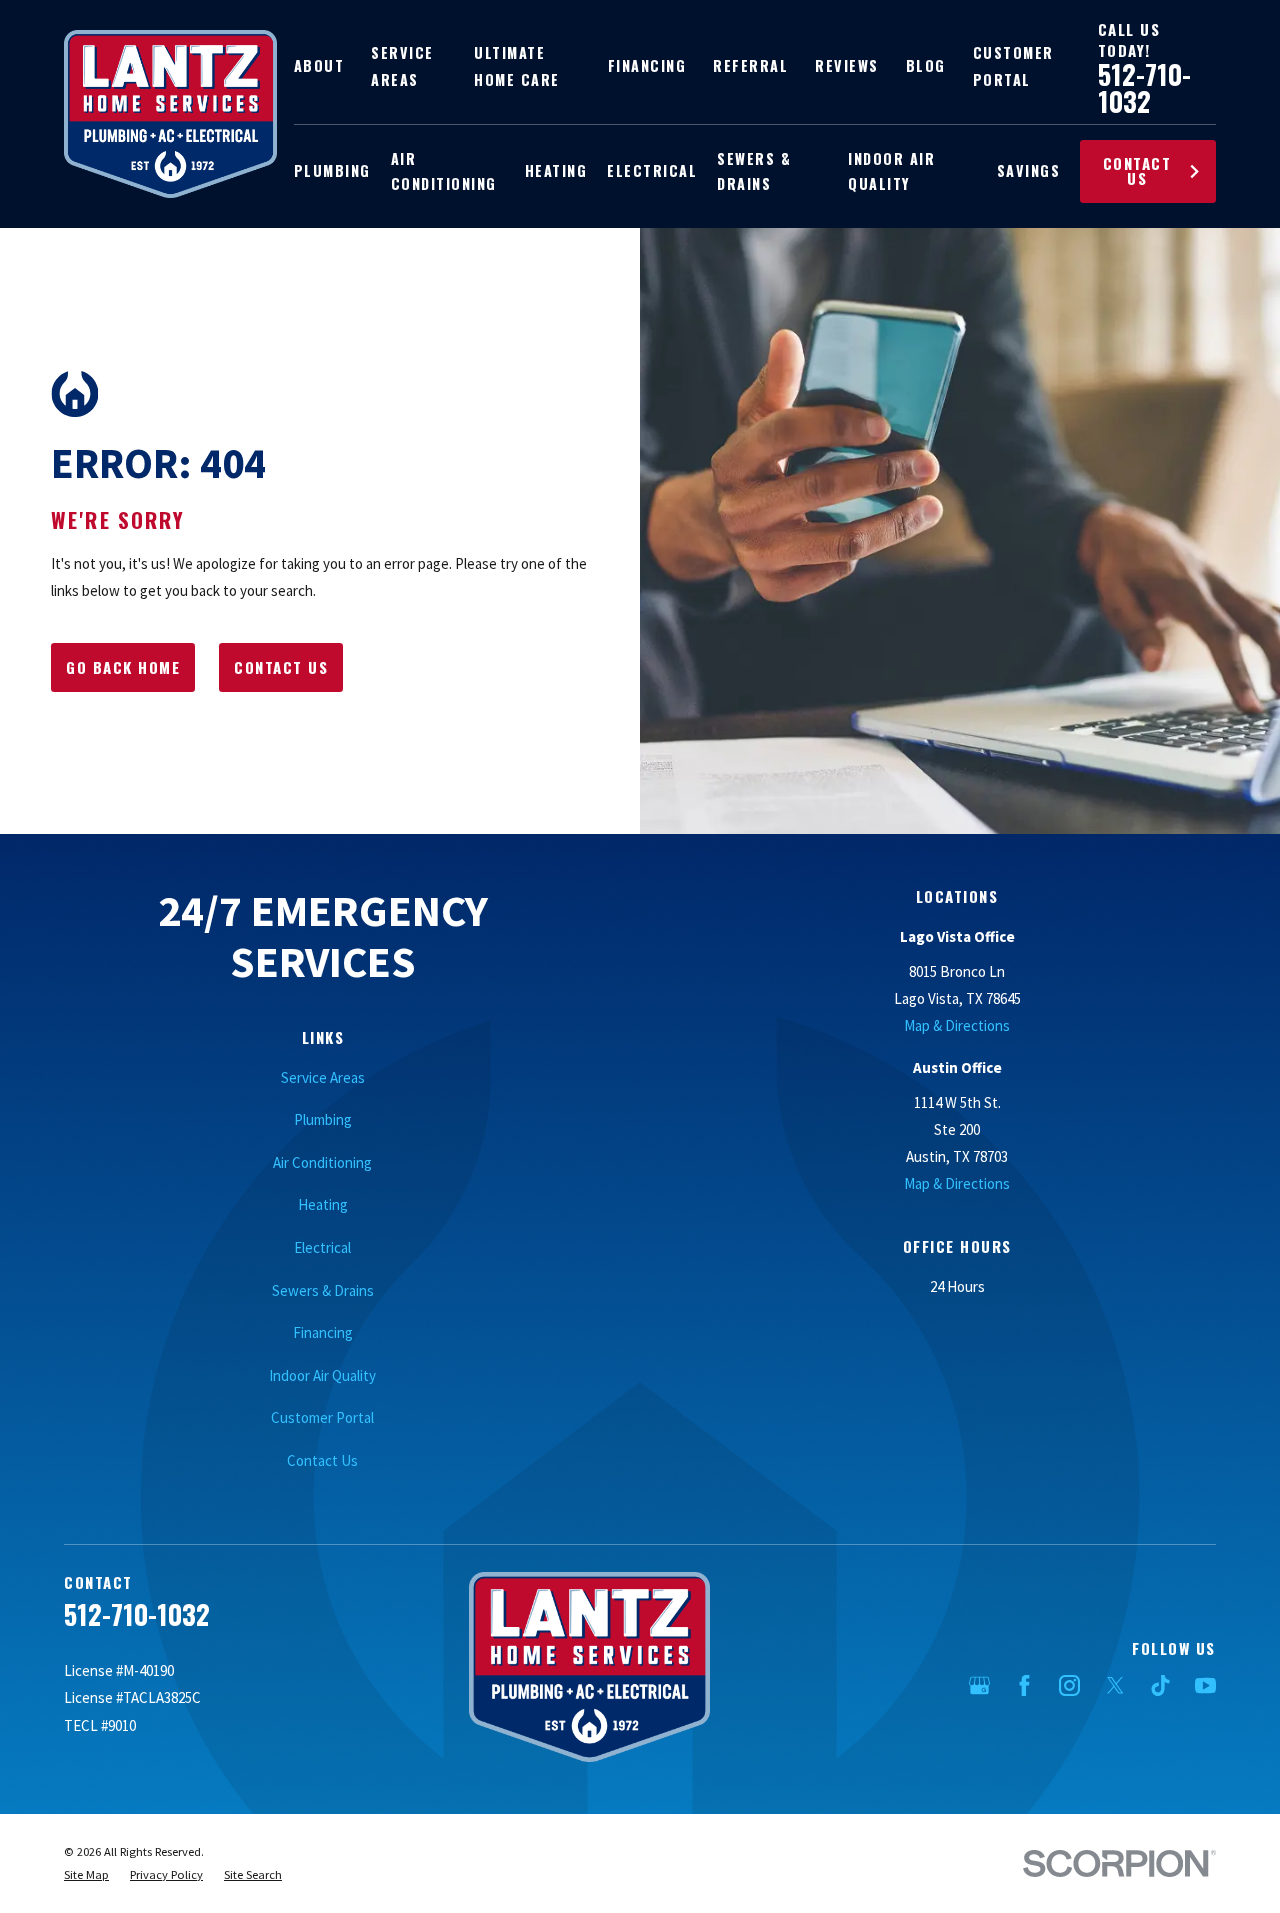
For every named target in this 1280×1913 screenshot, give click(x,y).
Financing (647, 65)
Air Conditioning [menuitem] (444, 171)
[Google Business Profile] (979, 1685)
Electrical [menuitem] (652, 170)
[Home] (170, 114)
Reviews (847, 65)
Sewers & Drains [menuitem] (754, 171)
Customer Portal (322, 1417)
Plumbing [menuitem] (332, 170)
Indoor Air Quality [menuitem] (891, 171)
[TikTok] (1160, 1685)
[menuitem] (86, 1875)
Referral (750, 65)
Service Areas (323, 1077)
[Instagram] (1069, 1685)
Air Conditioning (322, 1162)
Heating (323, 1204)
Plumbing (323, 1119)
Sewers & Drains (323, 1290)
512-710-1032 (1144, 87)
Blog (926, 65)
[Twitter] (1115, 1685)
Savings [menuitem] (1029, 170)
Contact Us (1137, 170)
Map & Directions (957, 1025)
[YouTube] (1205, 1685)
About (319, 65)
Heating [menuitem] (556, 170)
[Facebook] (1024, 1685)
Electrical (322, 1247)
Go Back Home (123, 667)
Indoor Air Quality (322, 1375)
